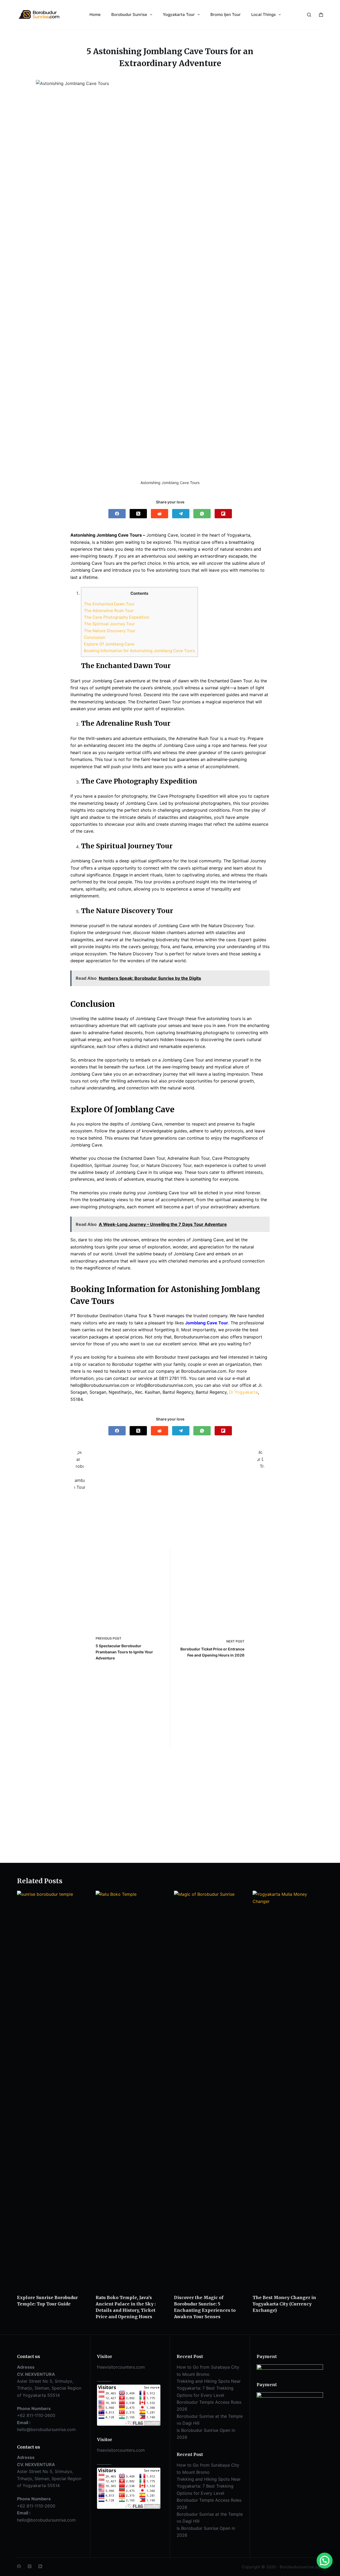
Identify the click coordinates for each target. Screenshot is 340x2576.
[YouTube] (40, 2566)
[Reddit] (160, 514)
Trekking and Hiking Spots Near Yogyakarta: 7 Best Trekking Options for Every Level (209, 2388)
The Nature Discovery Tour (110, 631)
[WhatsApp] (202, 514)
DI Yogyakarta (243, 1392)
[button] (325, 2561)
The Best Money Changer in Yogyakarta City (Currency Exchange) (284, 2304)
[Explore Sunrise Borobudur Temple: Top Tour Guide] (52, 2090)
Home (95, 14)
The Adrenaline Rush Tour (109, 611)
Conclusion (95, 637)
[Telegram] (181, 514)
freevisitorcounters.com (121, 2367)
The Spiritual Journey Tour (109, 624)
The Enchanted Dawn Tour (109, 604)
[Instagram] (30, 2566)
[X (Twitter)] (138, 514)
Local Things (263, 14)
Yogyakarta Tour (179, 14)
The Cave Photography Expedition (117, 617)
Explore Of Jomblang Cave (109, 644)
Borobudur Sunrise (129, 14)
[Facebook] (117, 514)
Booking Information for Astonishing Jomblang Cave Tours (139, 651)
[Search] (309, 15)
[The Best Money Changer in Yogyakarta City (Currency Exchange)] (288, 2090)
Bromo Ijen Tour (226, 14)
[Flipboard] (223, 514)
